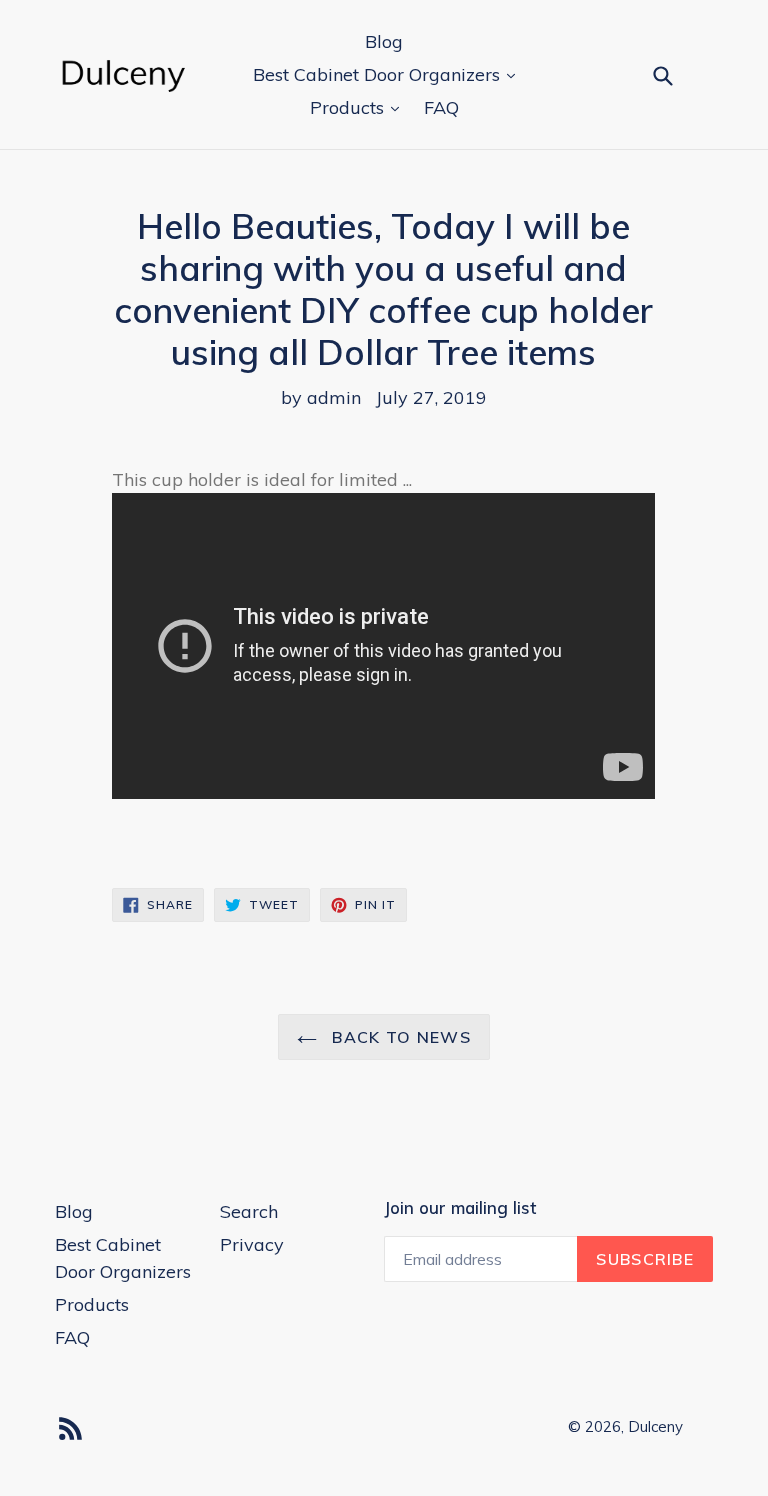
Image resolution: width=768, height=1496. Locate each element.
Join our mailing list (460, 1208)
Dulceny (655, 1426)
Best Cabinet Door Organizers (379, 74)
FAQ (441, 107)
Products (349, 107)
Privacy (252, 1244)
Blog (384, 41)
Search (249, 1211)
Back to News (399, 1037)
